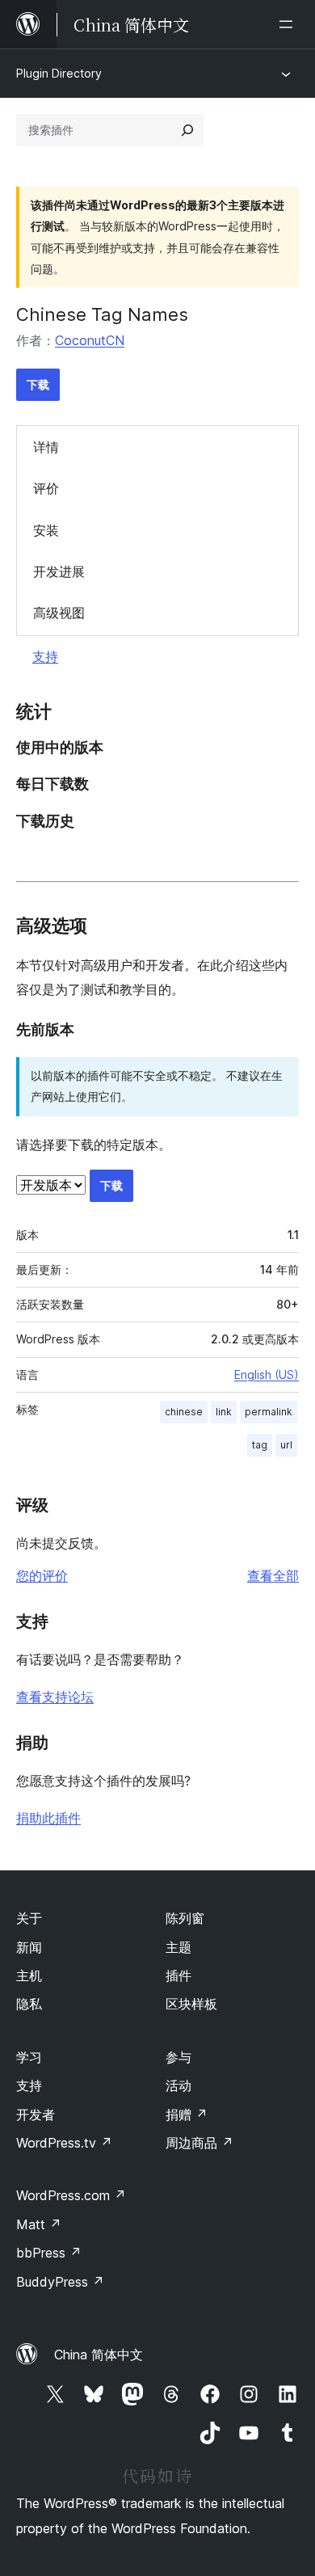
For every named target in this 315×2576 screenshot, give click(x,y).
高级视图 (59, 613)
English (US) (267, 1374)
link (224, 1412)
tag (260, 1445)
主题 (178, 1947)
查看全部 (273, 1575)
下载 (38, 384)
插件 (178, 1975)
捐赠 (187, 2114)
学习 (29, 2057)
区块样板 (191, 2004)
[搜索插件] (187, 130)
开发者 (36, 2114)
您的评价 (42, 1575)
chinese (184, 1412)
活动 (178, 2085)
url (286, 1445)
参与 (178, 2057)
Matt (39, 2224)
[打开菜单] (289, 24)
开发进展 (59, 571)
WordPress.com (71, 2195)
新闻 (29, 1947)
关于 (29, 1918)
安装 (46, 530)
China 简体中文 (99, 2355)
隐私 (29, 2004)
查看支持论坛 (55, 1697)
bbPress (49, 2253)
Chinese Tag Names (102, 314)
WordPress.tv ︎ (64, 2143)
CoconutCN (90, 340)
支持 (45, 656)
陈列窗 (185, 1918)
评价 (46, 488)
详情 (46, 447)
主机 (29, 1975)
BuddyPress (60, 2282)
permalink (269, 1412)
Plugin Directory (59, 73)
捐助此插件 (48, 1818)
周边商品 (199, 2143)
